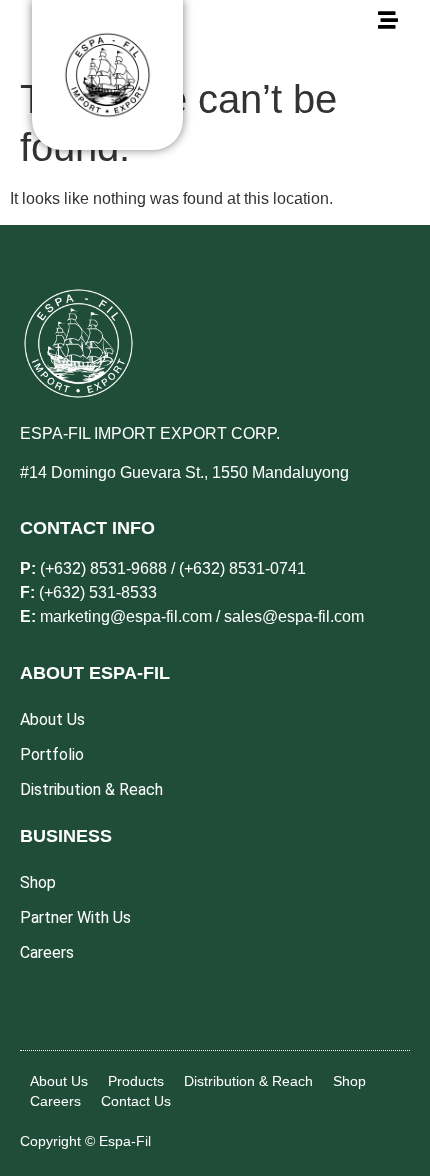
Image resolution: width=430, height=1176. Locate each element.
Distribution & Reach (248, 1081)
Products (136, 1081)
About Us (59, 1081)
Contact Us (136, 1101)
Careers (55, 1101)
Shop (349, 1081)
